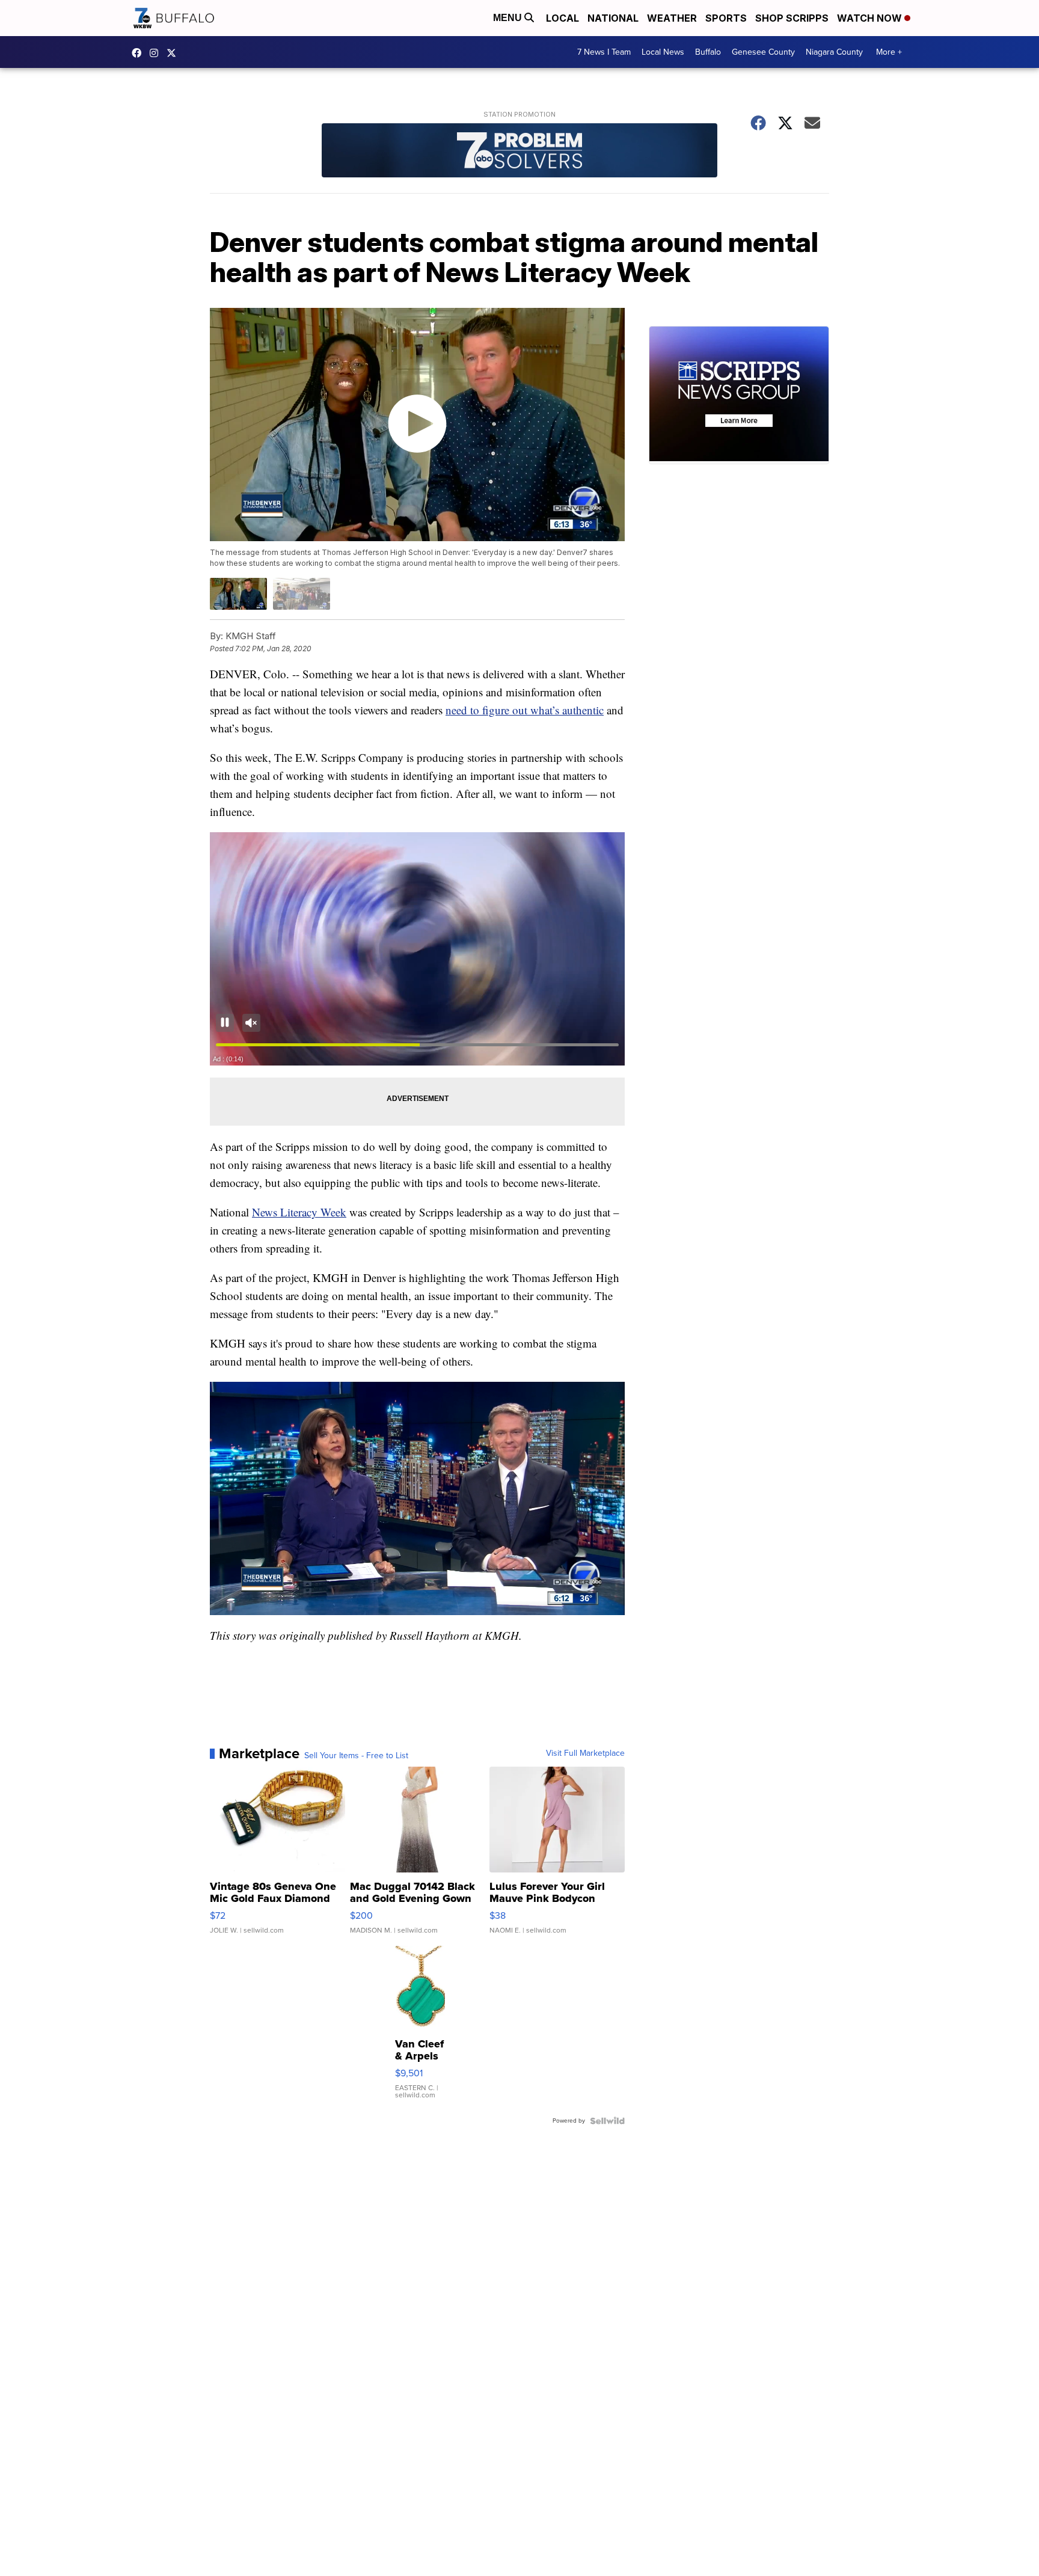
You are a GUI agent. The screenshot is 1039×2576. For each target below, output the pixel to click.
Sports (726, 18)
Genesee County (763, 52)
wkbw (157, 53)
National (613, 18)
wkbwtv (139, 53)
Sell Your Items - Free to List (356, 1756)
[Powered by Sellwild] (607, 2121)
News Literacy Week (299, 1212)
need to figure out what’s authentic (525, 710)
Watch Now (871, 18)
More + (889, 52)
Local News (663, 52)
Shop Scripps (792, 18)
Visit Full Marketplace (585, 1753)
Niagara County (834, 52)
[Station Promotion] (519, 152)
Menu (509, 18)
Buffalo (708, 52)
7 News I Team (604, 52)
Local (562, 18)
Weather (672, 18)
